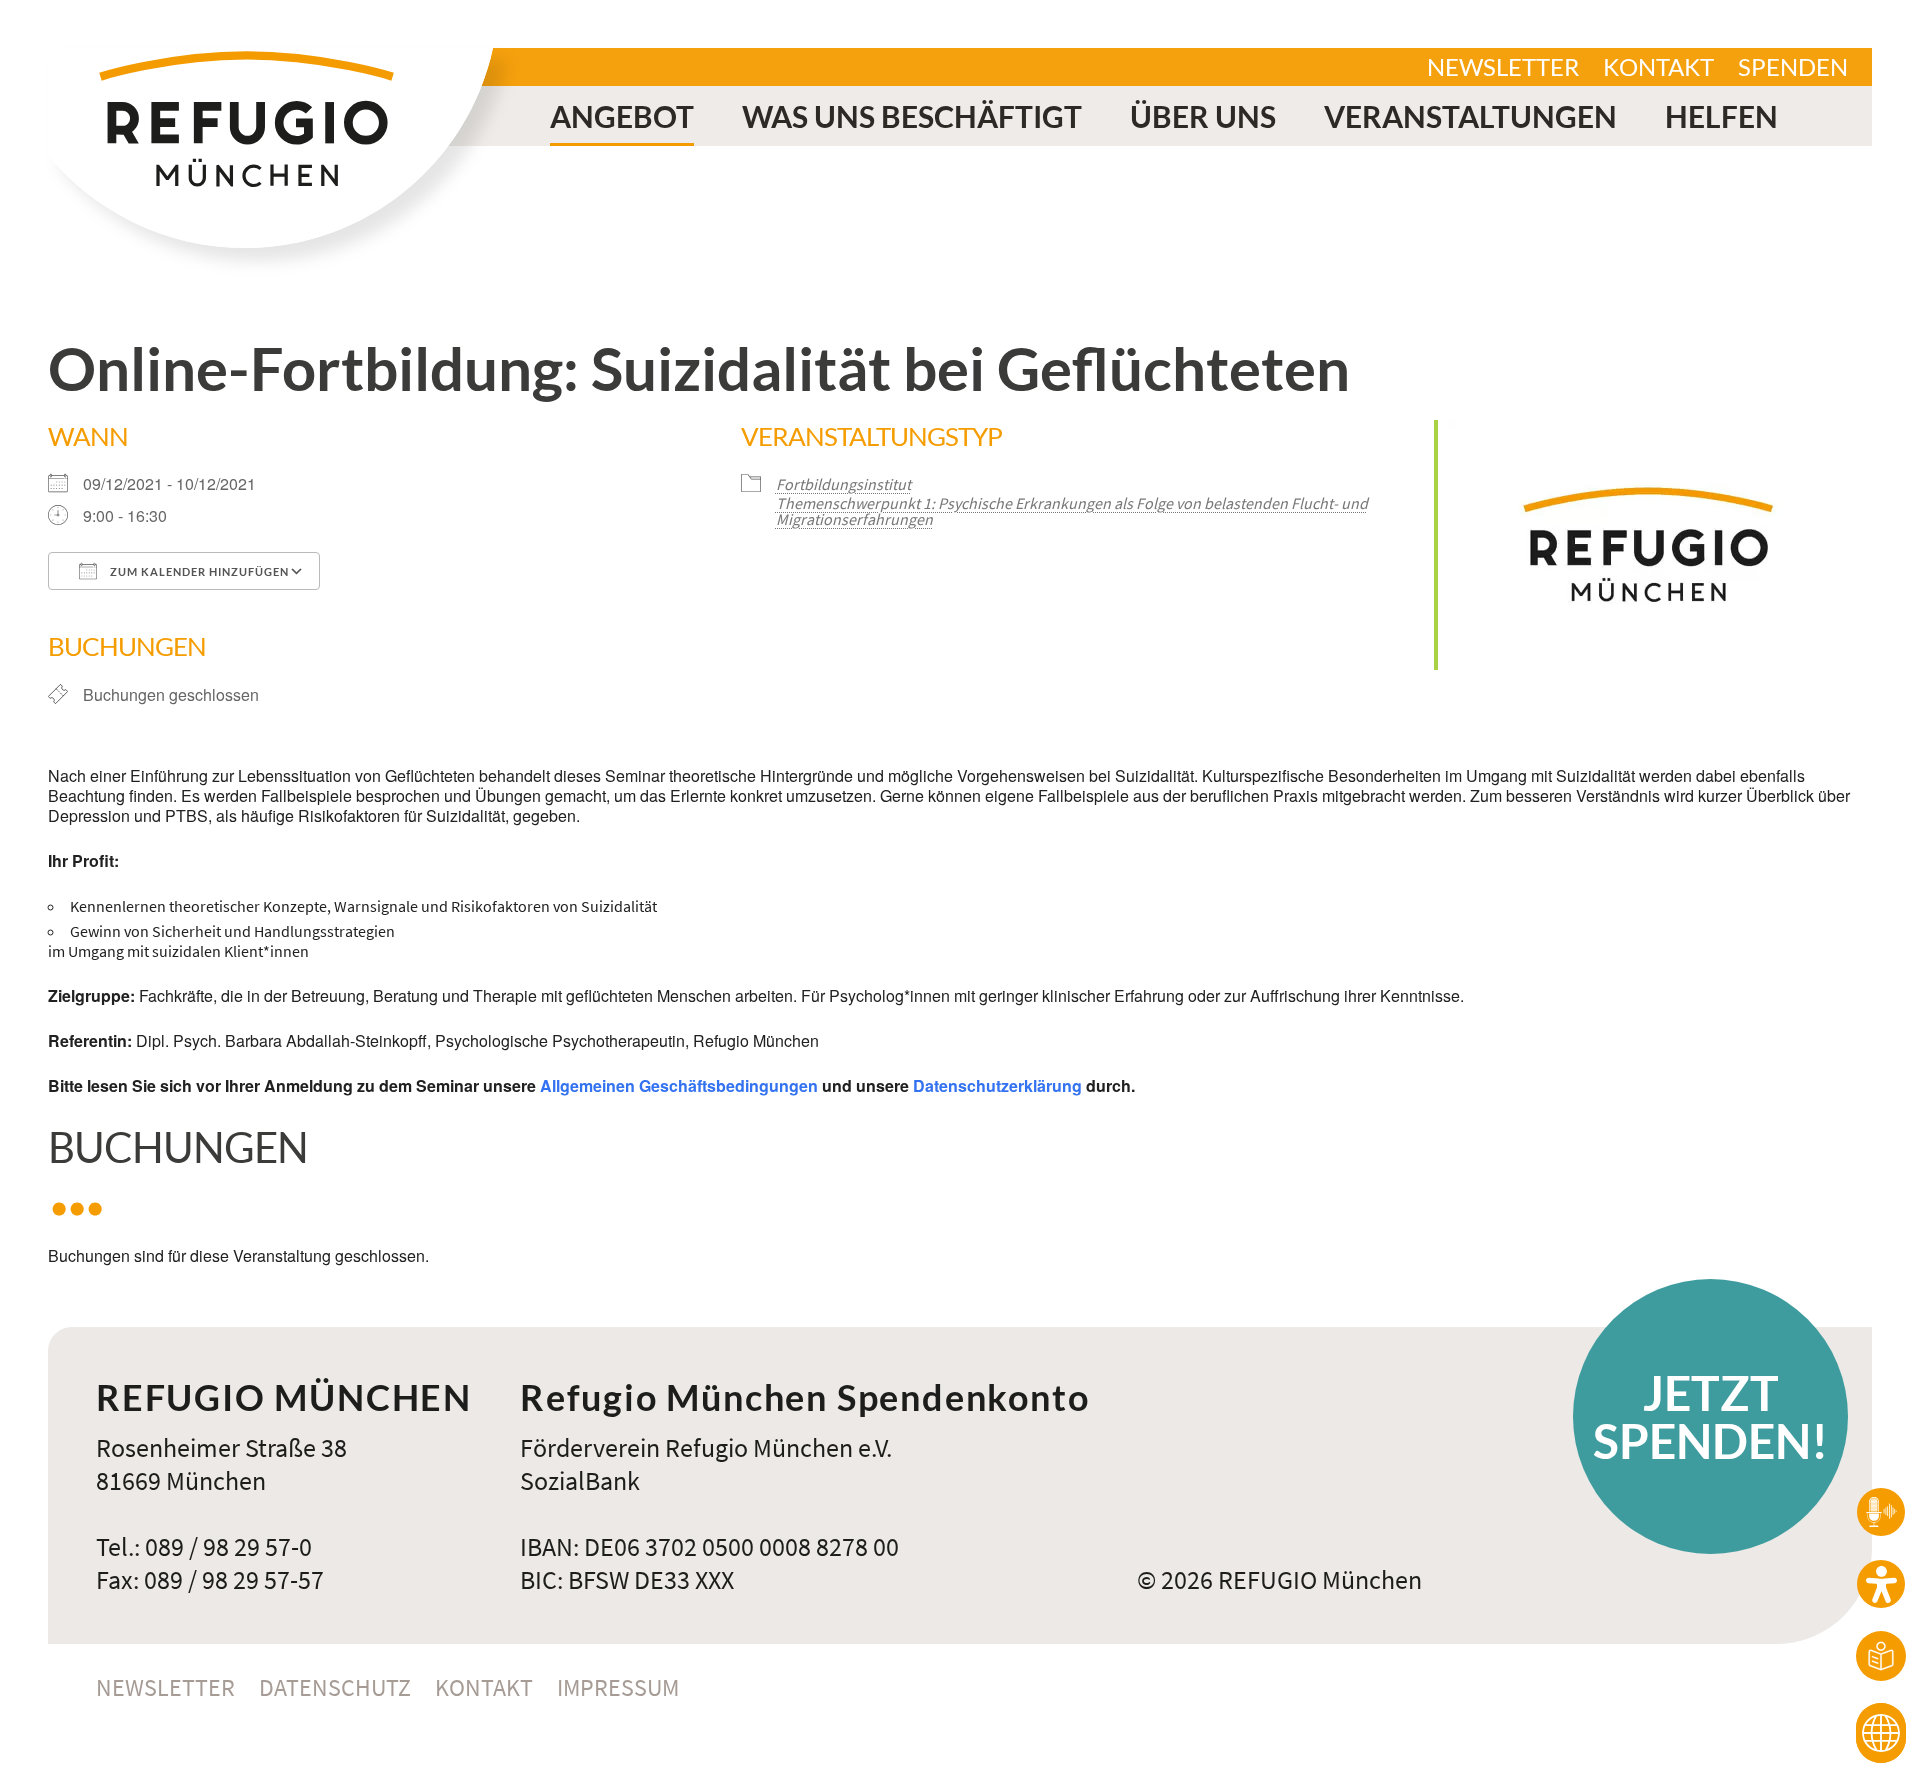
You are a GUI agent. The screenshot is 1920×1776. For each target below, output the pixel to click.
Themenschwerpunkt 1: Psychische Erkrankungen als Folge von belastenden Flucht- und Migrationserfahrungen (1072, 511)
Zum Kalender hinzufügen (198, 571)
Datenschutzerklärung (997, 1085)
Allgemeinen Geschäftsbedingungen (679, 1085)
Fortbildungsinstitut (843, 484)
